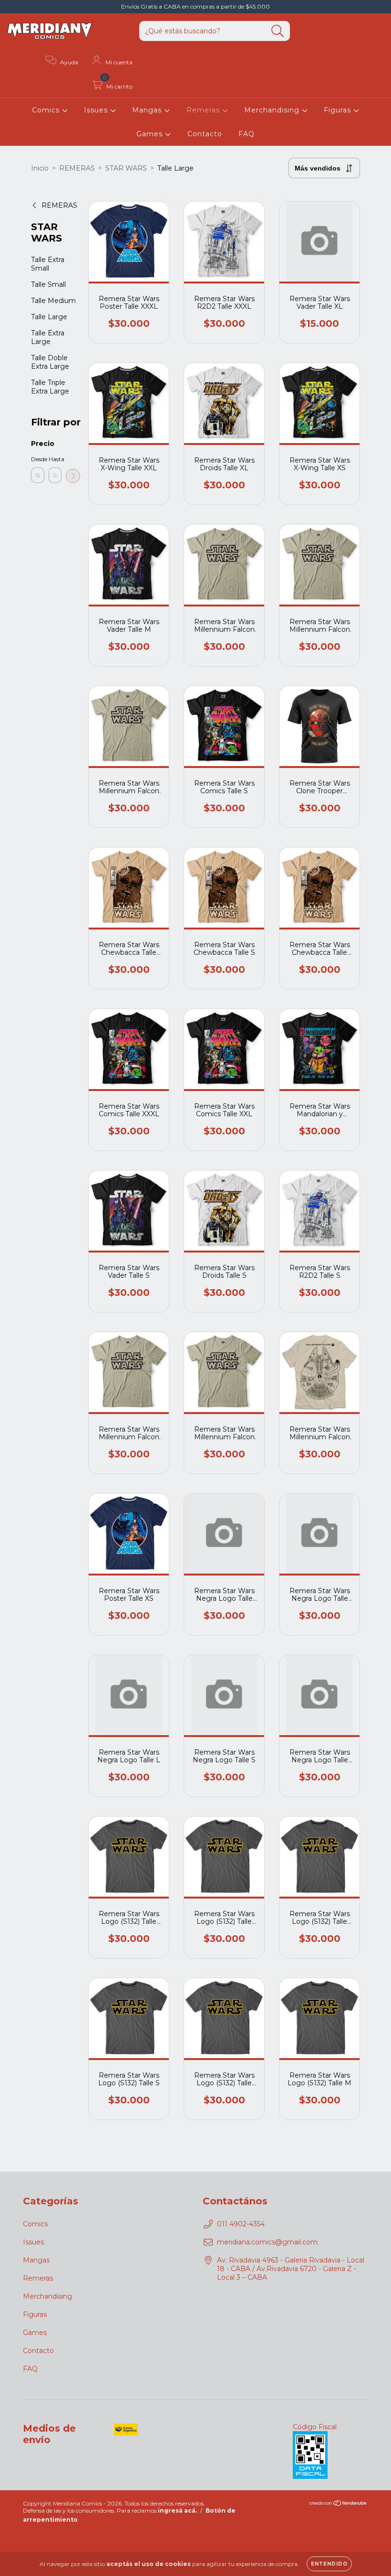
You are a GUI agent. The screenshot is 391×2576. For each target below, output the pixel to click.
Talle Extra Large (48, 337)
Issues (97, 110)
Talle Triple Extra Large (50, 387)
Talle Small (48, 284)
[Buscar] (278, 31)
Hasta (55, 459)
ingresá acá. (177, 2510)
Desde (38, 459)
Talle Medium (53, 301)
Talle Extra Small (48, 264)
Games (151, 134)
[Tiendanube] (338, 2504)
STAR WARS (126, 168)
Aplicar (73, 476)
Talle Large (49, 317)
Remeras (204, 110)
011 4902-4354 (241, 2224)
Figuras (339, 110)
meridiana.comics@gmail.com (267, 2242)
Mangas (148, 110)
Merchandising (273, 110)
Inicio (40, 168)
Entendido (329, 2564)
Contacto (205, 134)
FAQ (247, 134)
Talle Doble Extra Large (50, 362)
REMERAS (77, 168)
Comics (47, 110)
